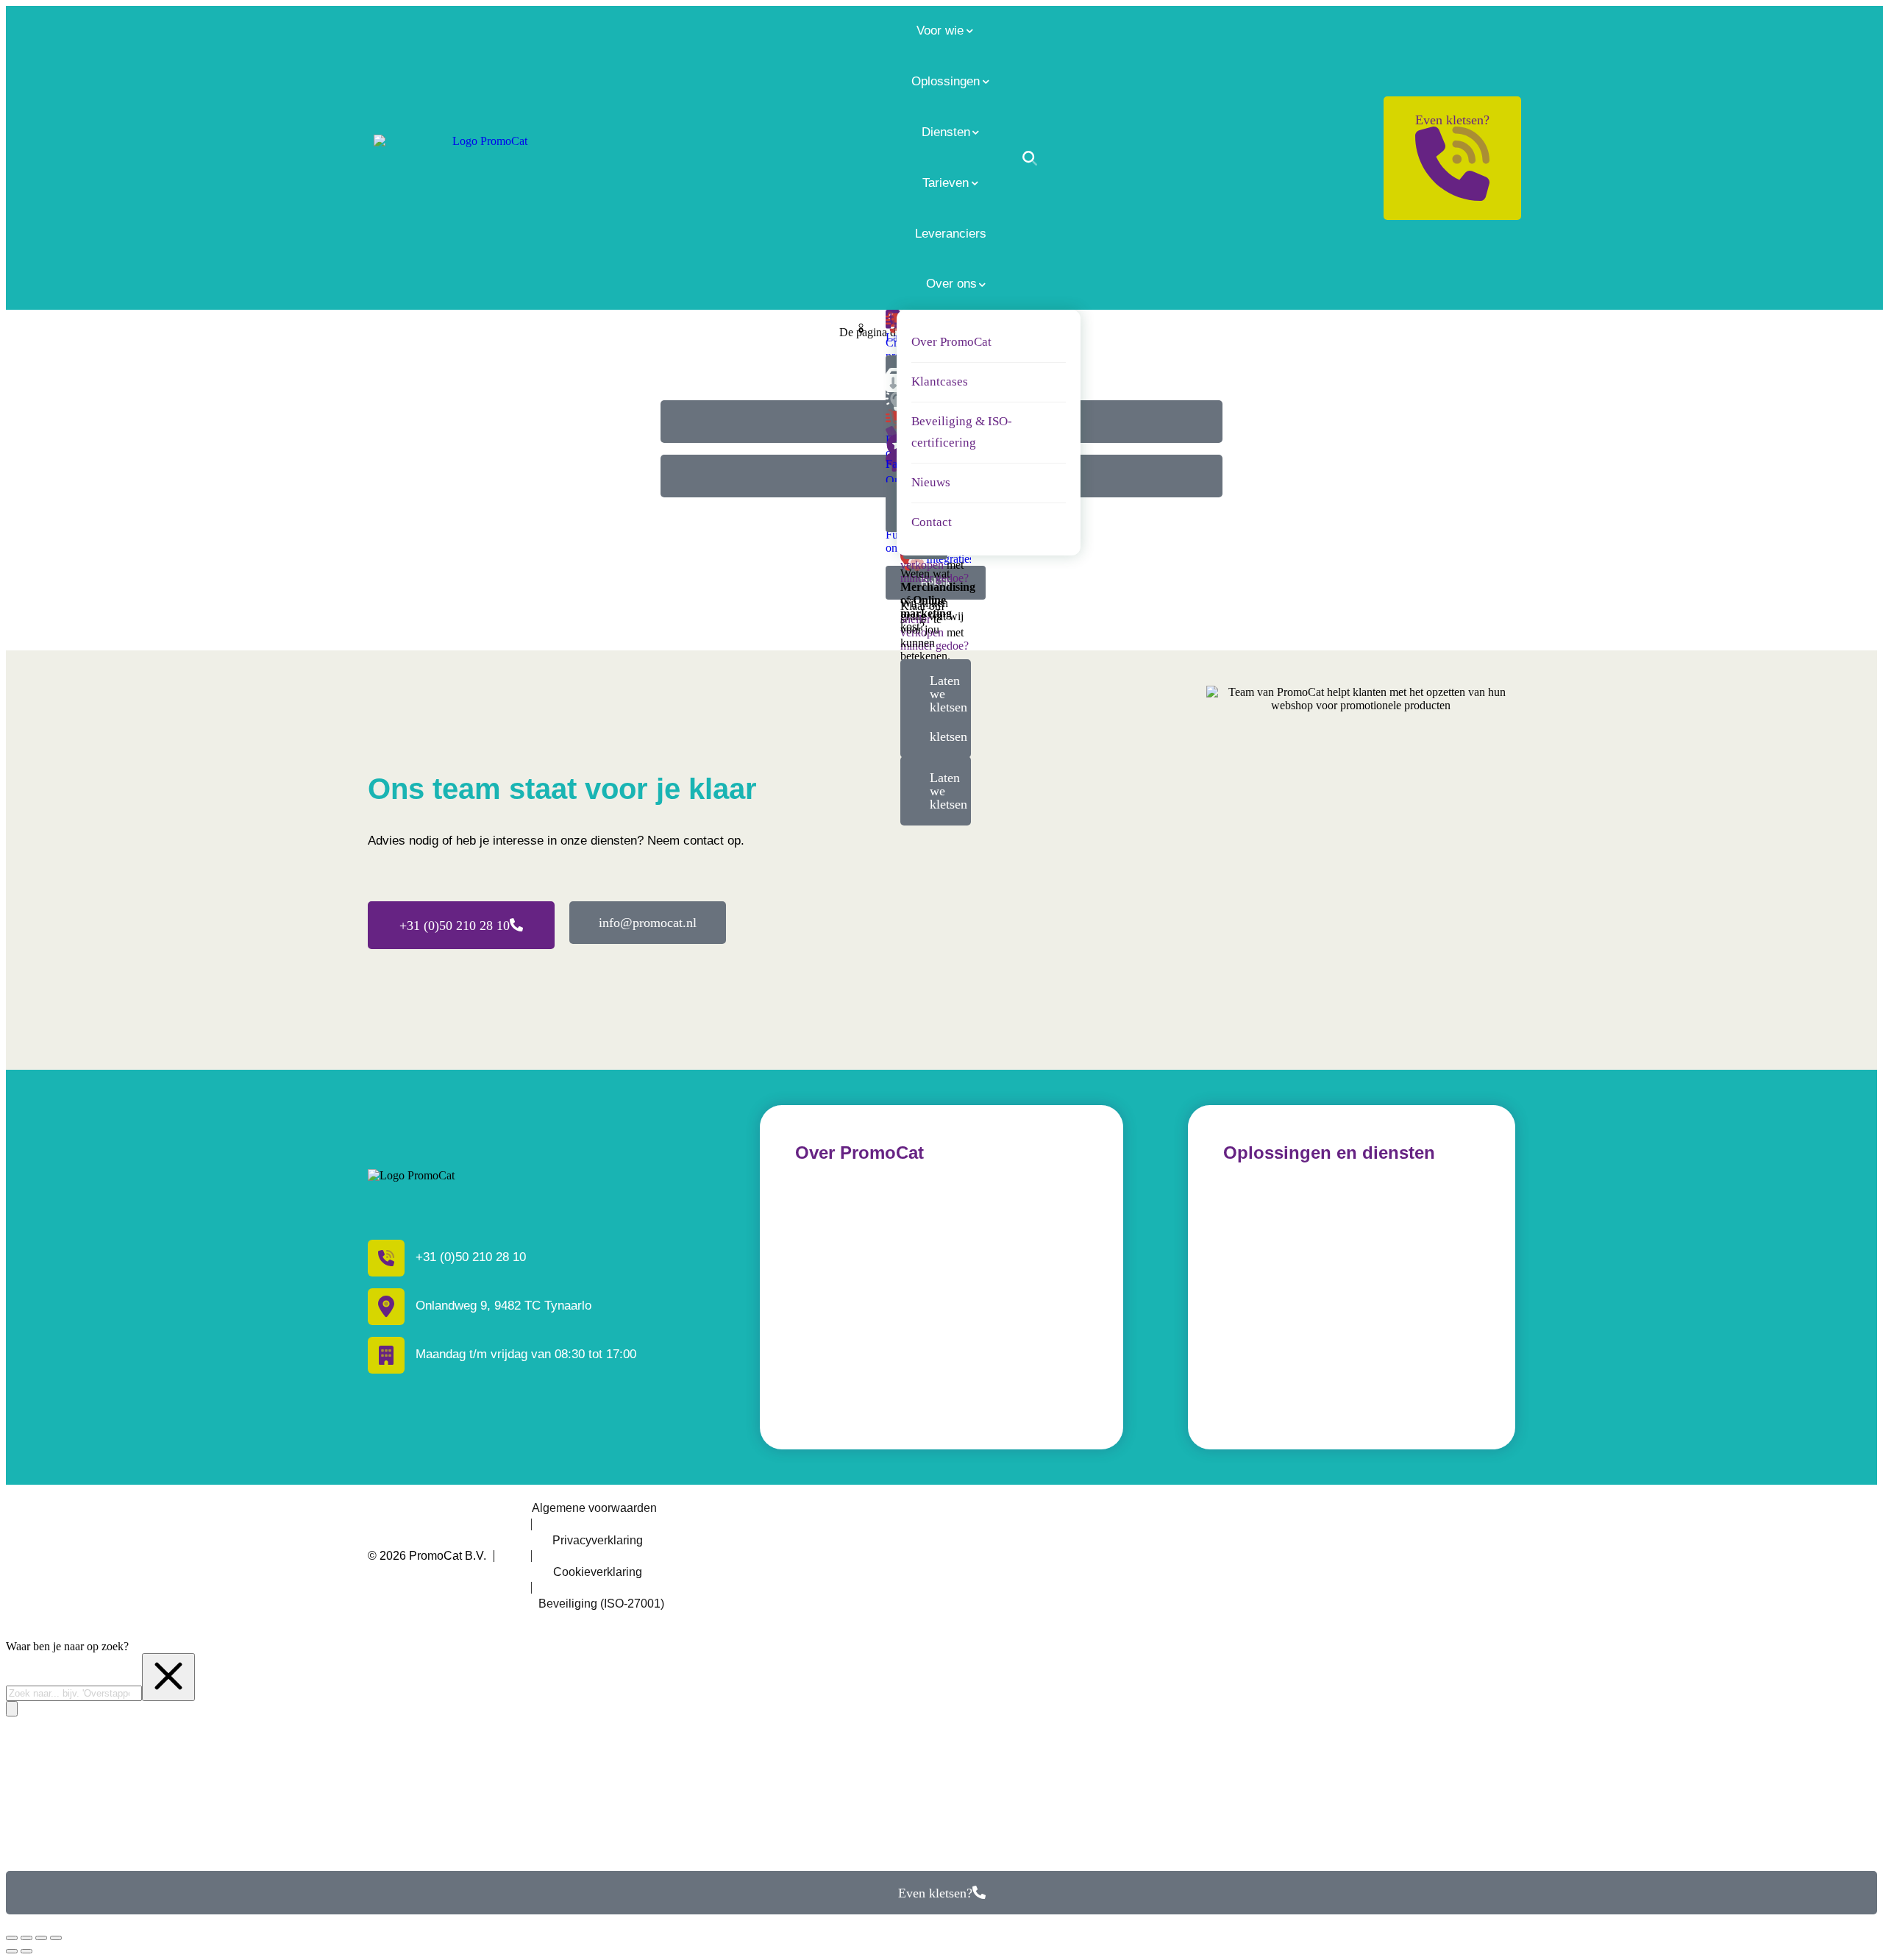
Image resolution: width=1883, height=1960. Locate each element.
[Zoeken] (1030, 158)
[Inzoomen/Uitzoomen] (56, 1938)
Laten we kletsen (948, 791)
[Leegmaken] (168, 1677)
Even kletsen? (1452, 120)
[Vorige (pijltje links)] (12, 1951)
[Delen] (26, 1938)
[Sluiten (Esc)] (12, 1938)
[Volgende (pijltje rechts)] (26, 1951)
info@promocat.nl (648, 923)
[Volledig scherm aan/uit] (41, 1938)
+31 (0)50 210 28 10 (455, 926)
